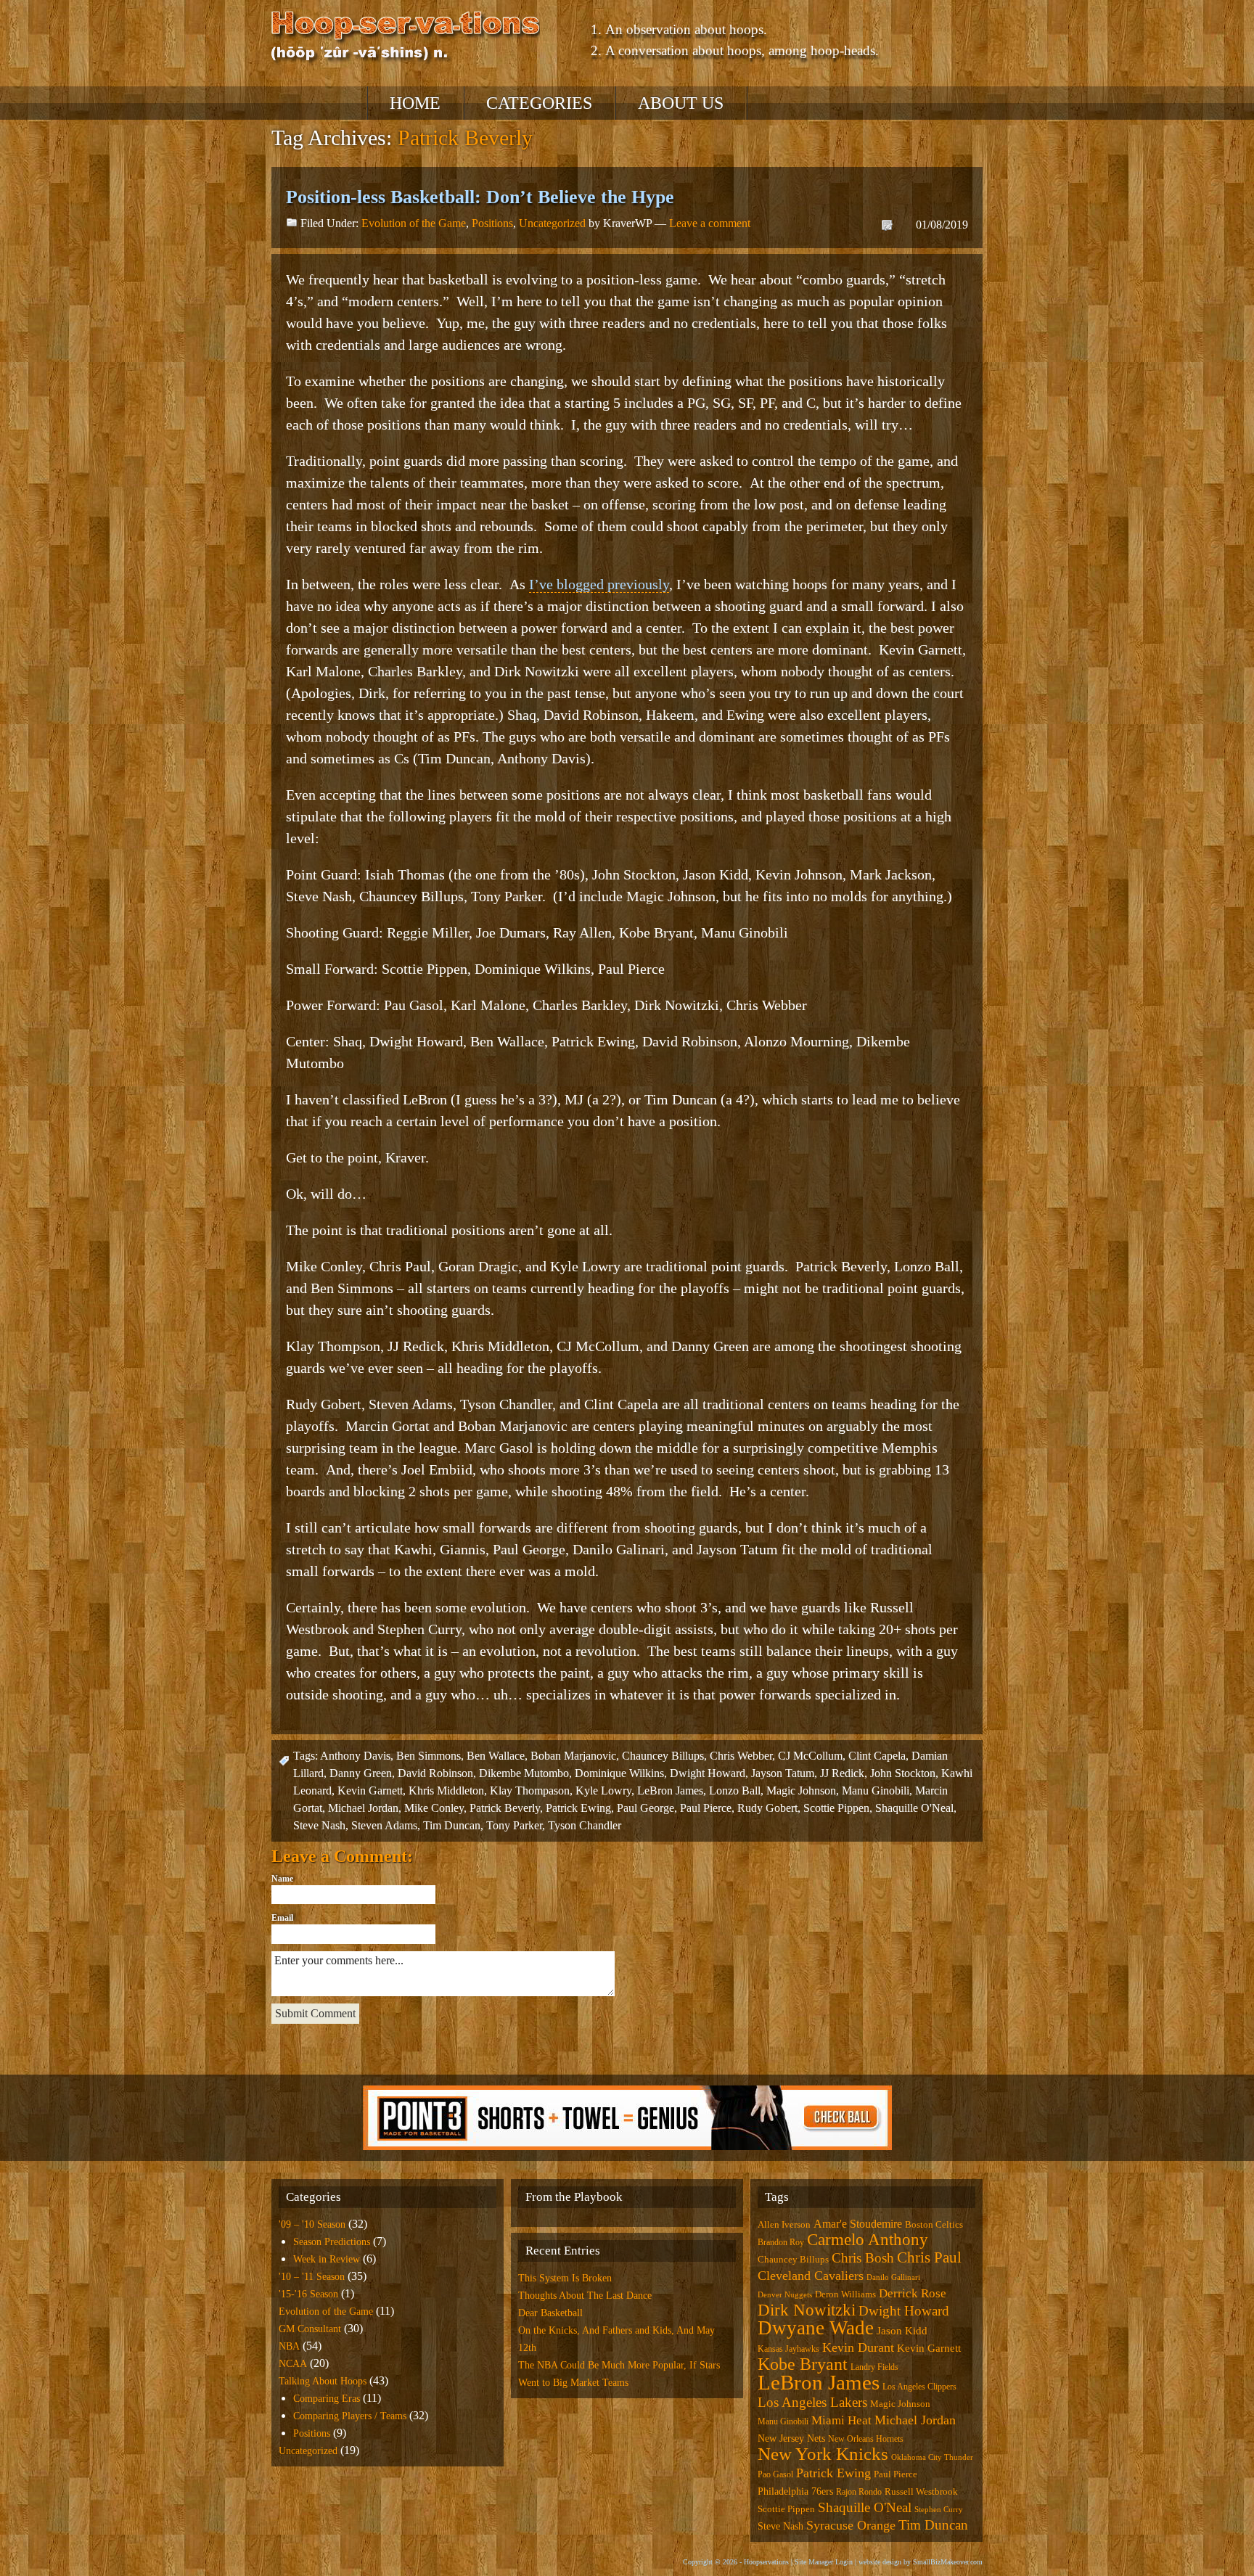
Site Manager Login (824, 2562)
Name (282, 1879)
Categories (539, 103)
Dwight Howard (708, 1773)
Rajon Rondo (859, 2492)
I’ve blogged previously (599, 584)
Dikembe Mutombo (524, 1773)
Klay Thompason (530, 1791)
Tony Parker (514, 1825)
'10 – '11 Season (312, 2277)
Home (415, 103)
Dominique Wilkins (619, 1773)
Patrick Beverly (505, 1808)
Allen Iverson (784, 2224)
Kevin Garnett (370, 1791)
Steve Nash (319, 1825)
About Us (681, 103)
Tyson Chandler (585, 1825)
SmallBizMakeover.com (948, 2562)
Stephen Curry (939, 2510)
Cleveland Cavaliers (811, 2276)
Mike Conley (434, 1808)
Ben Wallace (496, 1756)
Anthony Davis (355, 1756)
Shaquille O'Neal (914, 1808)
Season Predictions (332, 2242)
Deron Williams (845, 2294)
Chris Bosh (863, 2258)
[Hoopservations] (406, 38)
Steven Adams (384, 1825)
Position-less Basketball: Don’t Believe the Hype (480, 197)
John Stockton (903, 1773)
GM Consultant (310, 2329)
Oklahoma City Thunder (932, 2457)
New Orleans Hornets (866, 2439)
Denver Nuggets (785, 2295)
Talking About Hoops (323, 2381)
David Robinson (435, 1773)
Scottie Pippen (836, 1808)
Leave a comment (710, 223)
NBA (289, 2346)
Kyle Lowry (603, 1791)
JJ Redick (842, 1773)
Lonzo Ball (735, 1791)
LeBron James (670, 1791)
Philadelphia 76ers (795, 2491)
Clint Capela (877, 1756)
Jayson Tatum (783, 1773)
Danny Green (361, 1773)
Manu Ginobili (876, 1791)
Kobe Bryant (803, 2364)
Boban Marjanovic (573, 1756)
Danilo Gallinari (893, 2277)
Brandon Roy (781, 2242)
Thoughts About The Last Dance (585, 2296)
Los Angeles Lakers (812, 2402)
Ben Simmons (429, 1756)
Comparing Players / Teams (350, 2416)
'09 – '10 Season (312, 2224)
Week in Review (327, 2259)
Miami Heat (841, 2420)
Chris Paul (929, 2257)
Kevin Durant (858, 2347)
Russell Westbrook (921, 2491)
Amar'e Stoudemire (858, 2224)
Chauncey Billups (663, 1756)
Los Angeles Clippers (919, 2387)
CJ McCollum (810, 1756)
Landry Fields (874, 2367)
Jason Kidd (902, 2331)
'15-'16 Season (308, 2294)
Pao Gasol (775, 2474)
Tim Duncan (452, 1825)
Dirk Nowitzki (807, 2310)
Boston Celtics (934, 2224)
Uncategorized (552, 223)
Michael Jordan (363, 1808)
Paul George (646, 1808)
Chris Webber (741, 1756)
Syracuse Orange (851, 2525)
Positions (492, 223)
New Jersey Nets (791, 2438)
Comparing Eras (327, 2399)
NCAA (293, 2364)
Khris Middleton (446, 1791)
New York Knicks (823, 2454)
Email (282, 1918)
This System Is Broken (565, 2278)
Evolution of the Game (414, 223)
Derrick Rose (913, 2293)
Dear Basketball (550, 2313)
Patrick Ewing (578, 1808)
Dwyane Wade (816, 2328)
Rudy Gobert (767, 1808)
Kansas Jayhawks (788, 2349)
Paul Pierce (706, 1808)
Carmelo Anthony (868, 2240)
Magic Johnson (801, 1791)
